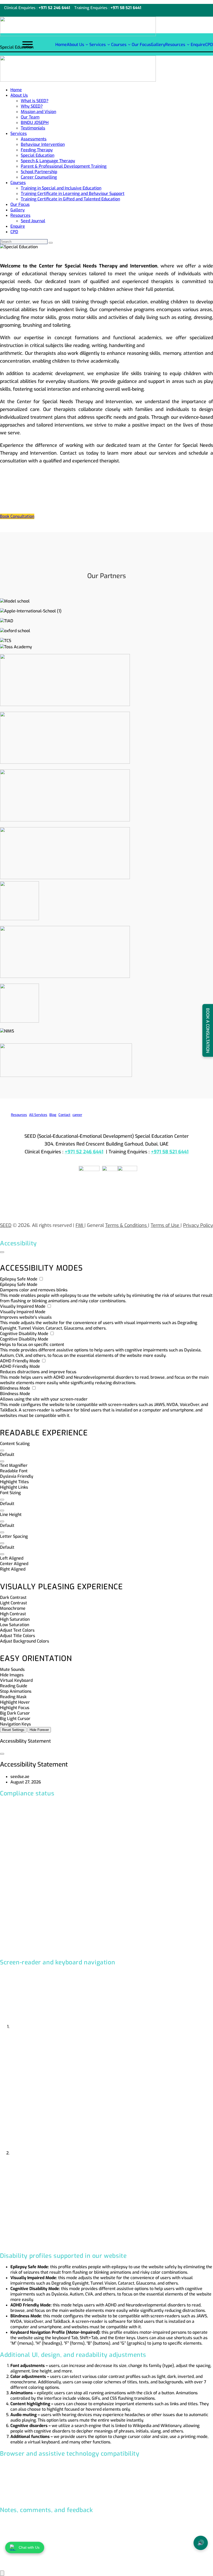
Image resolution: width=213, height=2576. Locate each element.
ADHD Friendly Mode (21, 1361)
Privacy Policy (198, 1225)
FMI (80, 1225)
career (77, 1115)
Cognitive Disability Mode (25, 1334)
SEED (6, 1225)
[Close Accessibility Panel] (2, 1252)
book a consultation (208, 1031)
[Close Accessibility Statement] (2, 1754)
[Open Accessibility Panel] (2, 2573)
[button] (2, 1450)
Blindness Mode (16, 1388)
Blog (53, 1115)
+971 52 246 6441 (54, 8)
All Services (38, 1115)
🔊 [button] (201, 2543)
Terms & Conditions (127, 1225)
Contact (64, 1115)
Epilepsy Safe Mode (19, 1279)
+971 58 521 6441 (126, 8)
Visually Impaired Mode (23, 1306)
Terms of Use (166, 1225)
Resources (19, 1115)
